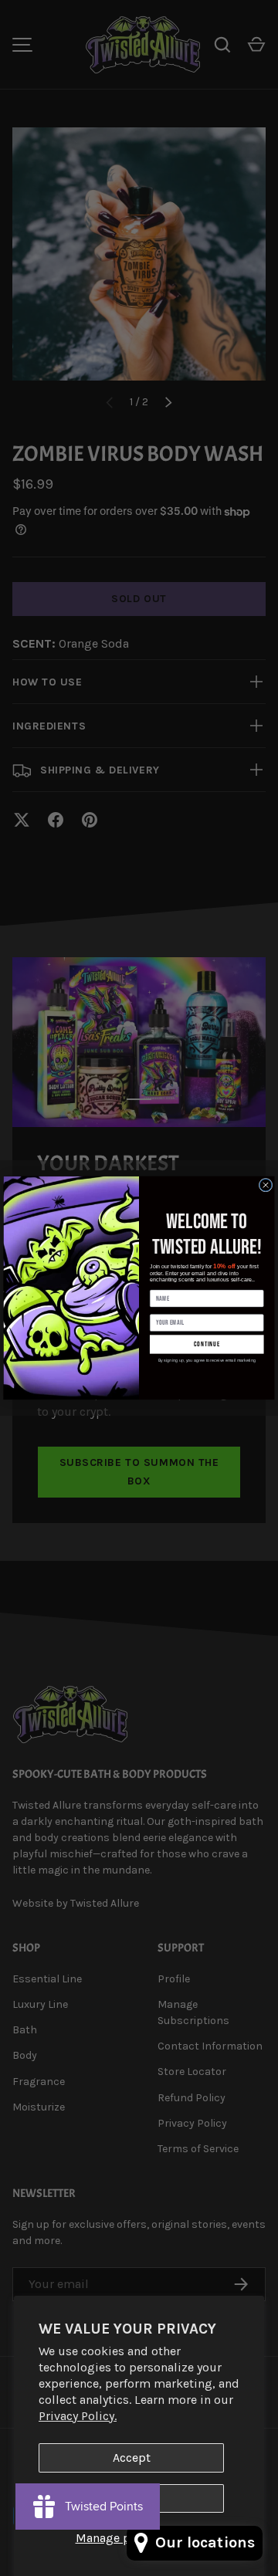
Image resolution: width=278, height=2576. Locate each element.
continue (207, 1344)
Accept (132, 2458)
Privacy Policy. (78, 2416)
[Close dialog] (266, 1186)
